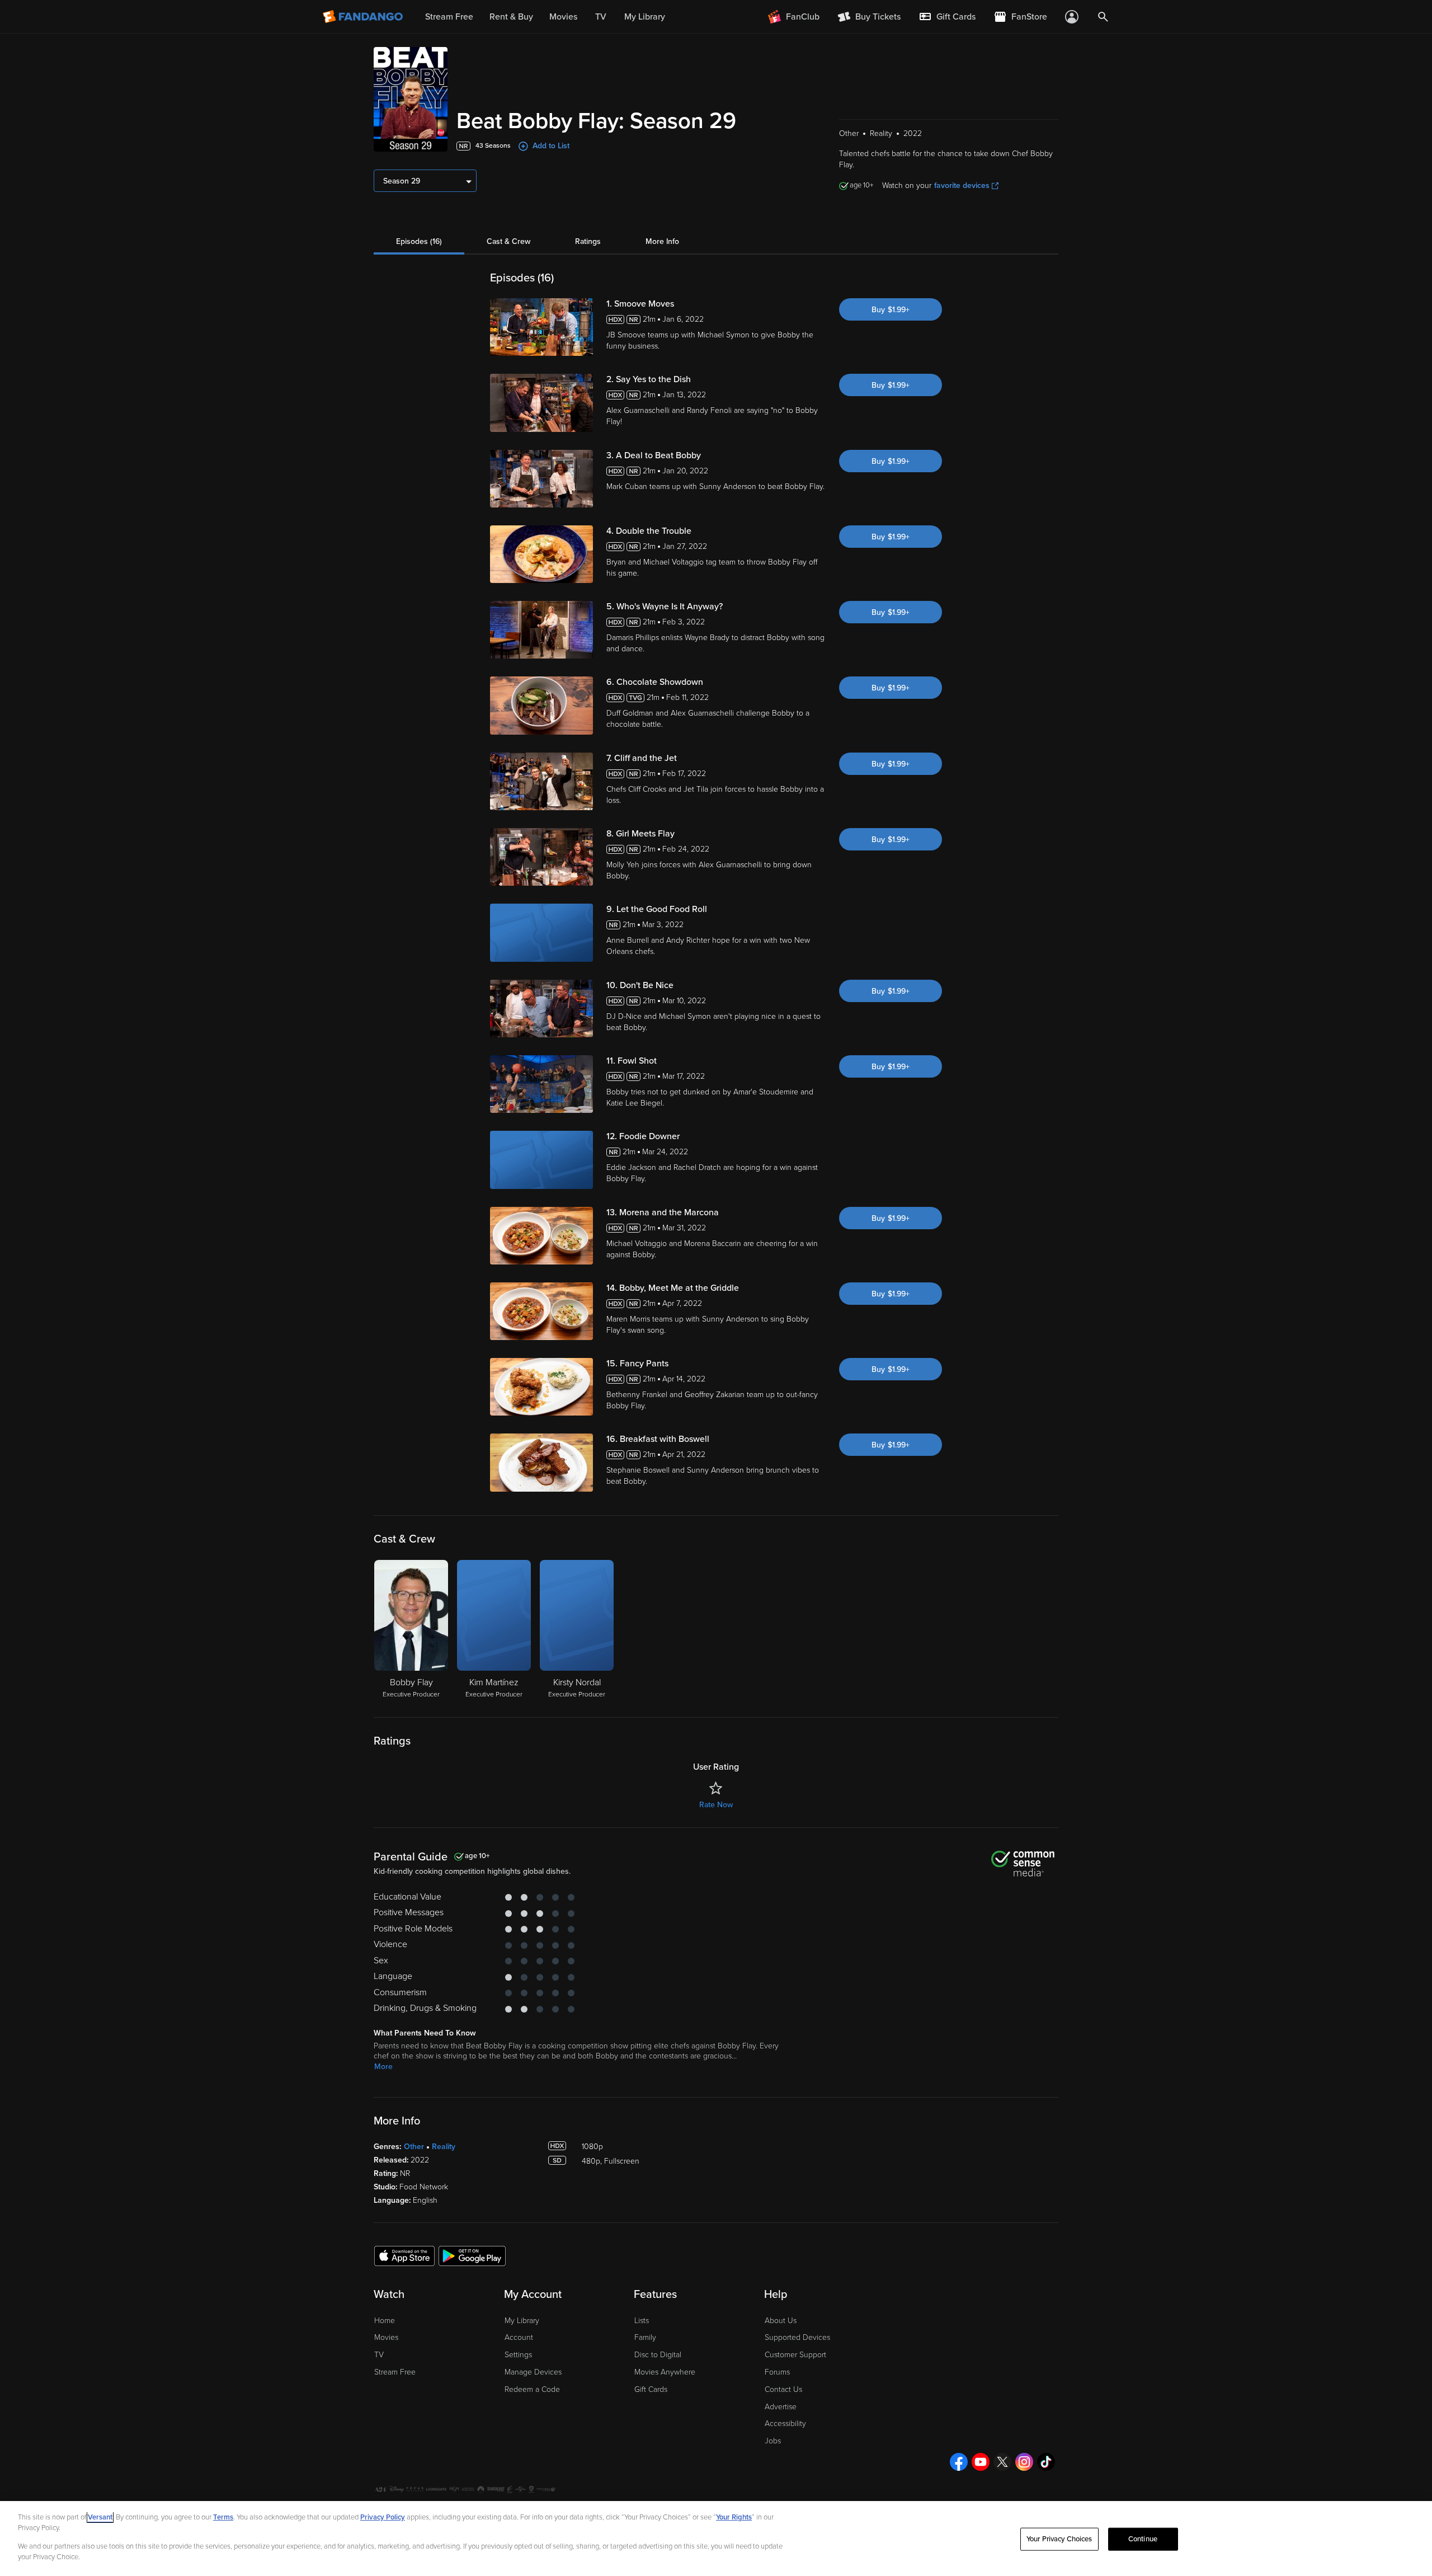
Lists (642, 2321)
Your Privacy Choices (1059, 2539)
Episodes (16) (419, 241)
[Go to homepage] (364, 17)
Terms (223, 2517)
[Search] (1103, 17)
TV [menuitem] (601, 17)
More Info (662, 241)
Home (385, 2321)
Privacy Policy (383, 2517)
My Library (522, 2321)
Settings (518, 2355)
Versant (100, 2517)
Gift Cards (651, 2389)
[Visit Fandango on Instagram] (1024, 2462)
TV (379, 2355)
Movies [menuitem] (563, 17)
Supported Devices (797, 2337)
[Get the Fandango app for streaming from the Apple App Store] (404, 2255)
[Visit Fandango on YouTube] (981, 2462)
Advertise (781, 2407)
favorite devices (962, 185)
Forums (777, 2372)
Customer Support (795, 2355)
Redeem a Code (532, 2389)
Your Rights (734, 2517)
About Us (781, 2321)
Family (645, 2337)
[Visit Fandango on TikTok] (1046, 2462)
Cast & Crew (508, 241)
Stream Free (395, 2372)
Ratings (588, 241)
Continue (1143, 2539)
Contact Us (783, 2389)
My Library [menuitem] (645, 17)
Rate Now (716, 1805)
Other (414, 2147)
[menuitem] (947, 17)
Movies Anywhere (665, 2372)
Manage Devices (533, 2372)
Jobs (773, 2441)
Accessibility (785, 2424)
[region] (716, 2539)
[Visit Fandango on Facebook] (959, 2462)
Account (519, 2337)
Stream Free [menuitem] (449, 17)
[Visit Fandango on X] (1002, 2462)
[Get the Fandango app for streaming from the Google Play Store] (472, 2255)
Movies (386, 2337)
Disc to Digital (658, 2355)
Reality (444, 2147)
